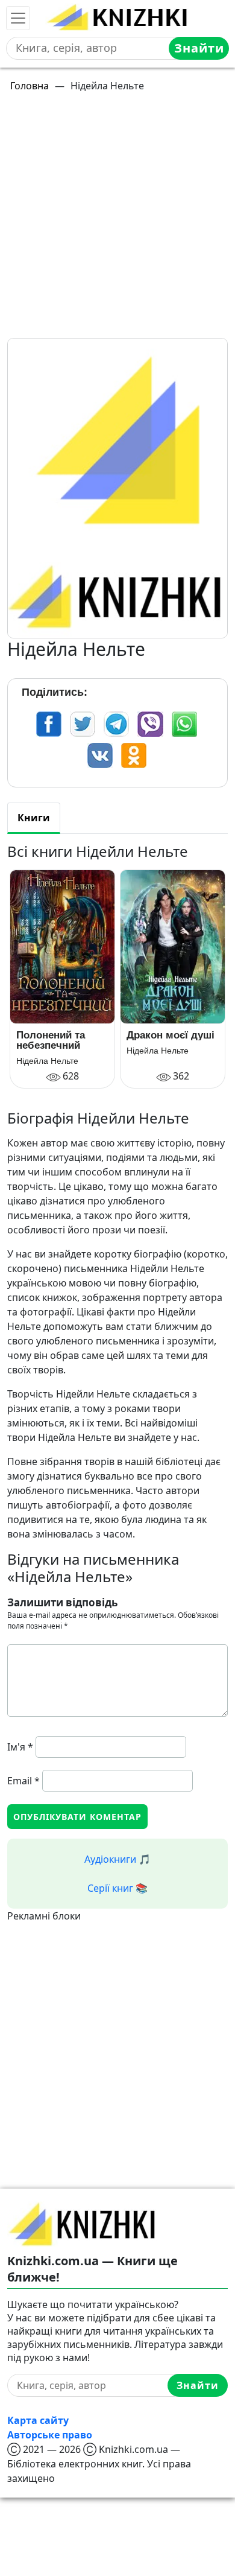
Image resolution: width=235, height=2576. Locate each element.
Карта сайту (38, 2420)
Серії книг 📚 (117, 1888)
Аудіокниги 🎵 (117, 1859)
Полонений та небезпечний (51, 1040)
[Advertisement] (117, 220)
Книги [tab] (34, 818)
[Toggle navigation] (18, 18)
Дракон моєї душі (171, 1035)
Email (23, 1781)
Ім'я (20, 1747)
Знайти (199, 48)
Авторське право (50, 2435)
